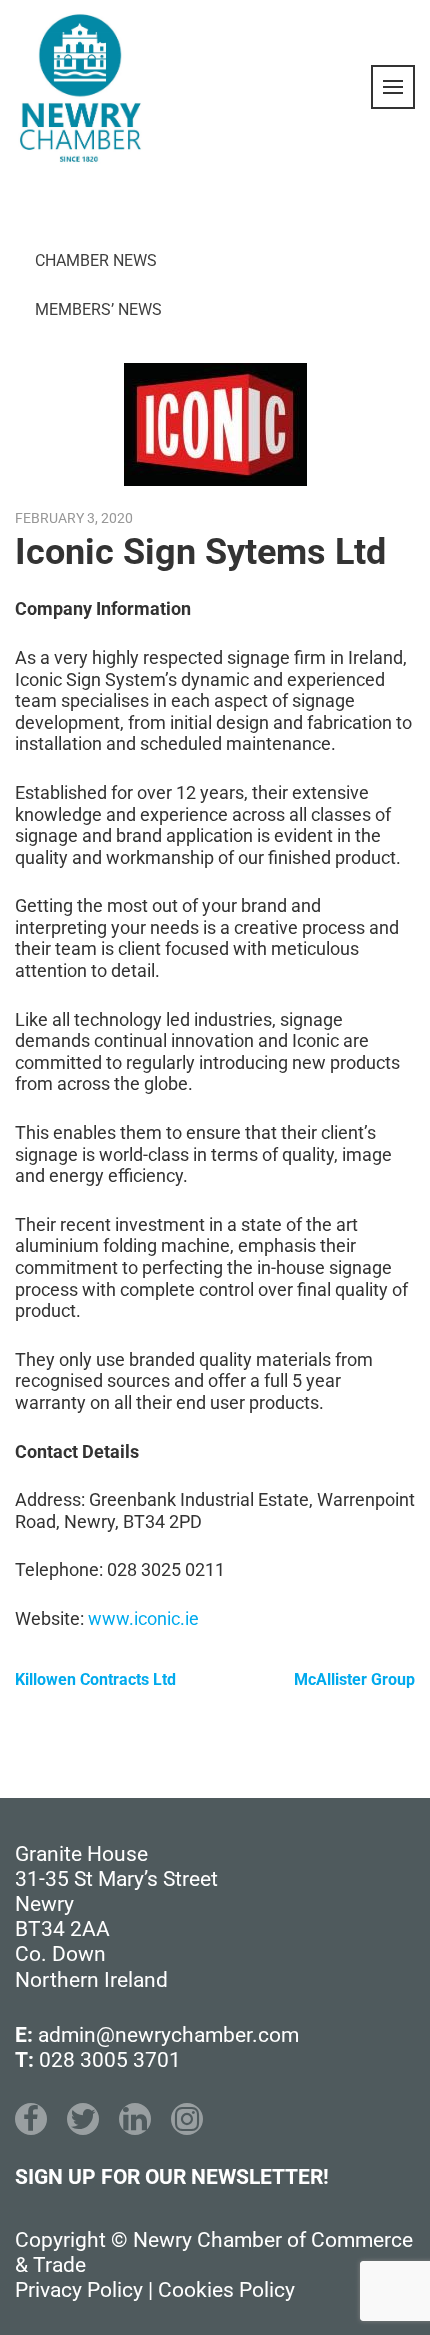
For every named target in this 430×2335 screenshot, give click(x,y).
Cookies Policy (226, 2290)
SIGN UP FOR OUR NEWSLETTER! (172, 2177)
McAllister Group (354, 1679)
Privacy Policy (79, 2290)
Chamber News (96, 260)
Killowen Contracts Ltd (95, 1679)
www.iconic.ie (143, 1618)
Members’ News (98, 309)
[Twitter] (83, 2119)
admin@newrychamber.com (168, 2035)
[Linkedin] (135, 2119)
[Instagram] (187, 2119)
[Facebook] (31, 2119)
